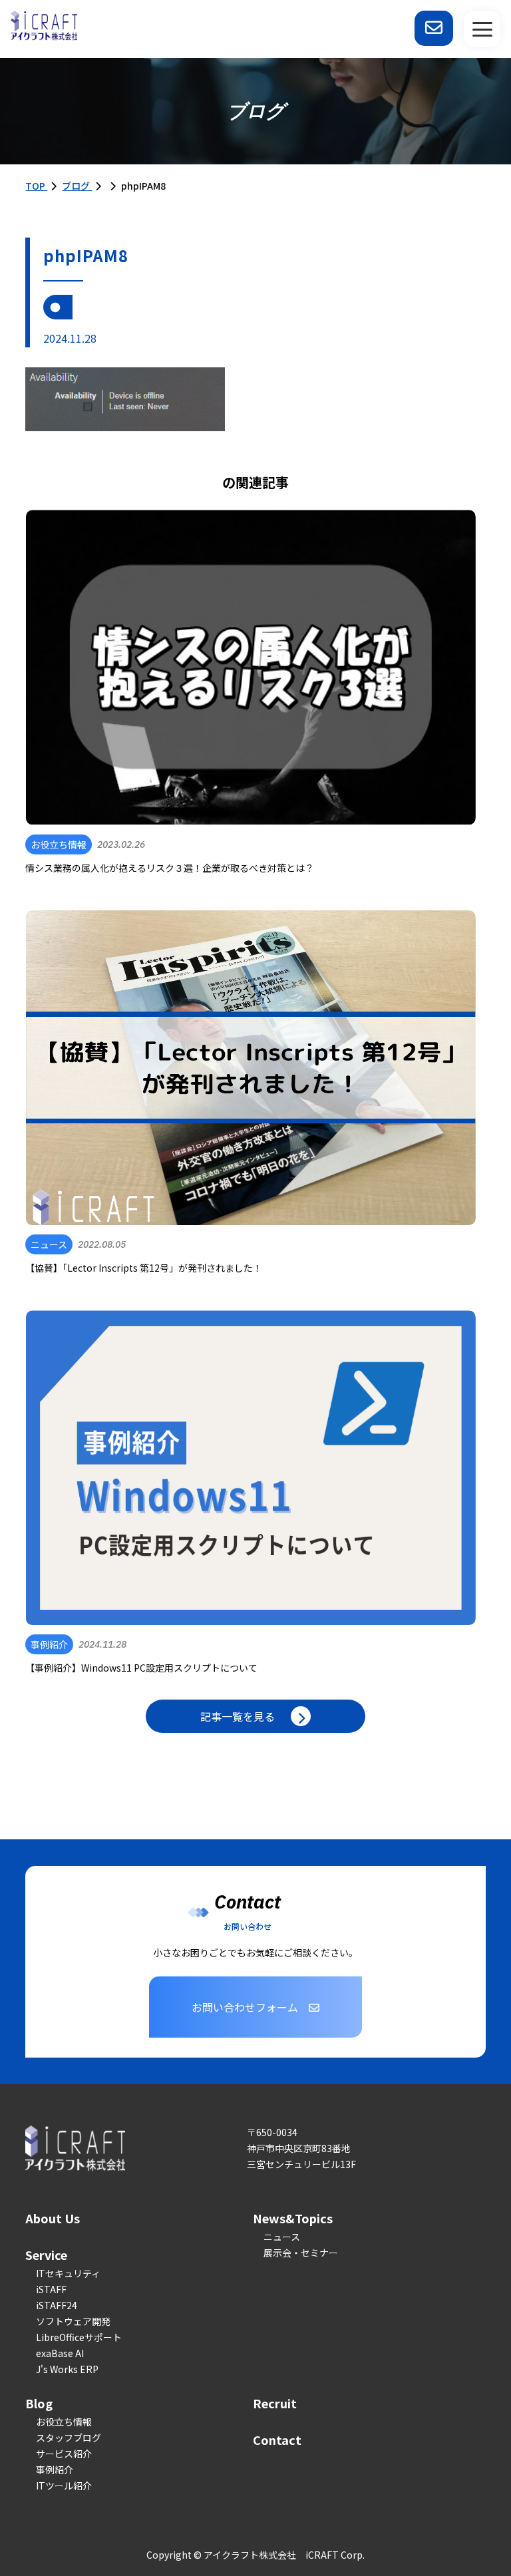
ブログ (77, 186)
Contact (277, 2440)
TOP (36, 186)
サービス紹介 (64, 2454)
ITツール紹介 (64, 2485)
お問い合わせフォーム (245, 2007)
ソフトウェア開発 (73, 2321)
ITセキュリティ (68, 2273)
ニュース (282, 2237)
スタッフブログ (69, 2438)
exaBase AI (60, 2353)
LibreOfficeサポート (79, 2337)
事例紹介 (55, 2470)
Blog (39, 2403)
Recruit (275, 2403)
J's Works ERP (67, 2369)
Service (46, 2255)
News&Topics (293, 2218)
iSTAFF (51, 2289)
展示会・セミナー (301, 2253)
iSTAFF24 (57, 2305)
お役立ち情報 (64, 2422)
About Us (53, 2218)
